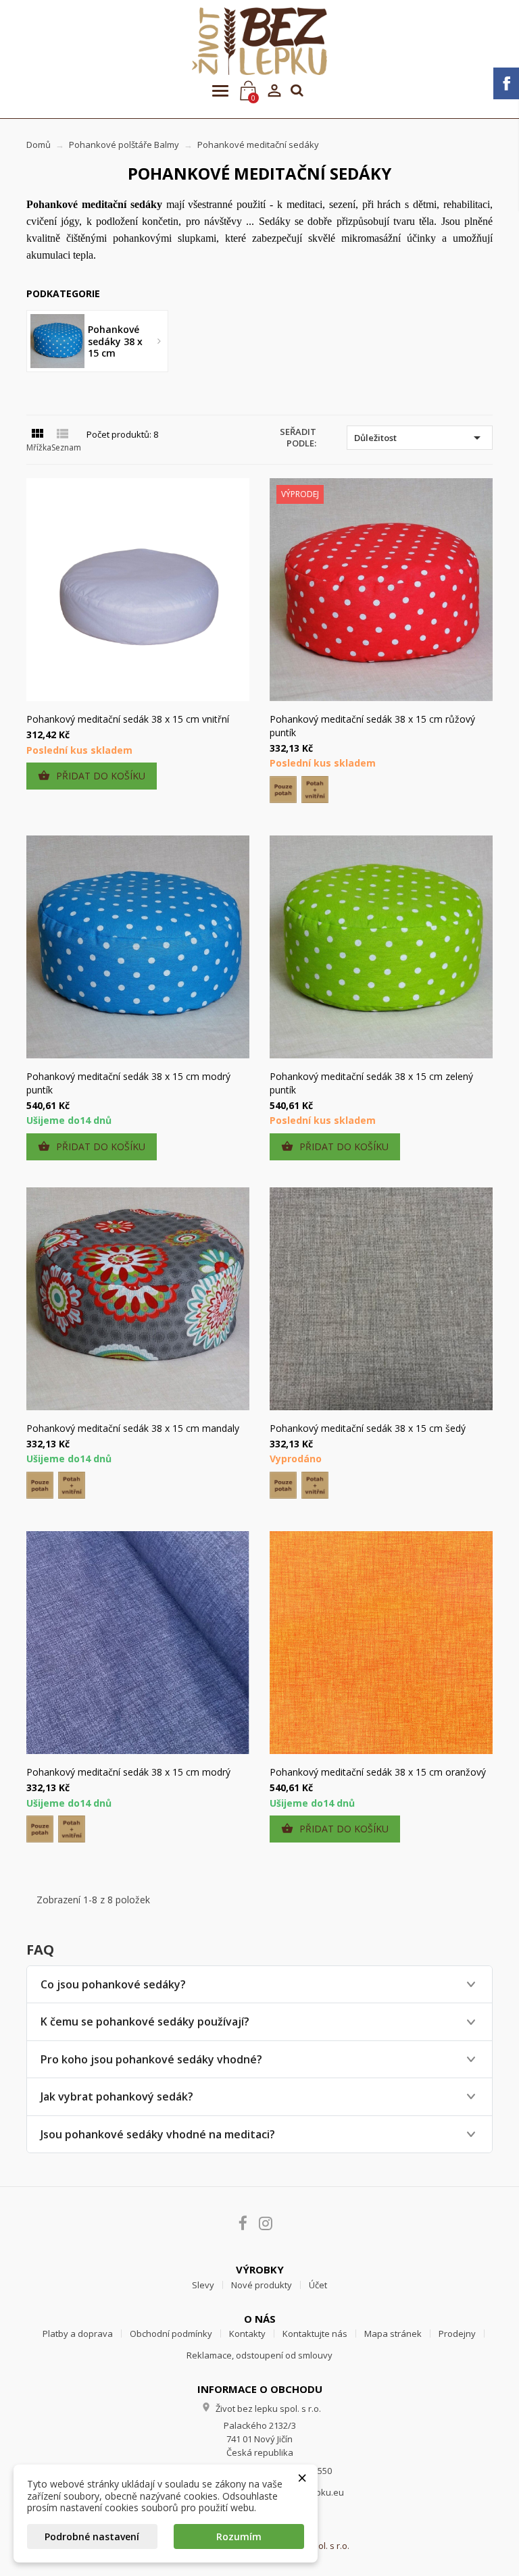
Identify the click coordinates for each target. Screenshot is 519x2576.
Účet (318, 2285)
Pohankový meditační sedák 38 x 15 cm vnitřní (128, 719)
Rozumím (239, 2536)
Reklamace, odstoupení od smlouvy (259, 2355)
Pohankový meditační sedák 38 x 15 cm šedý (368, 1428)
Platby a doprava (78, 2334)
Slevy (203, 2285)
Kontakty (247, 2334)
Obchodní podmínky (171, 2334)
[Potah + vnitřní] (315, 790)
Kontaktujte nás (315, 2334)
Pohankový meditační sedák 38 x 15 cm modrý (128, 1772)
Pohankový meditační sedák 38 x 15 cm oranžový (378, 1772)
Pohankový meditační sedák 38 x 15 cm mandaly (133, 1428)
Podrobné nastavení (92, 2536)
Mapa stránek (393, 2334)
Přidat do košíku (92, 776)
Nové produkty (262, 2285)
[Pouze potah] (283, 790)
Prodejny (457, 2334)
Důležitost (420, 438)
